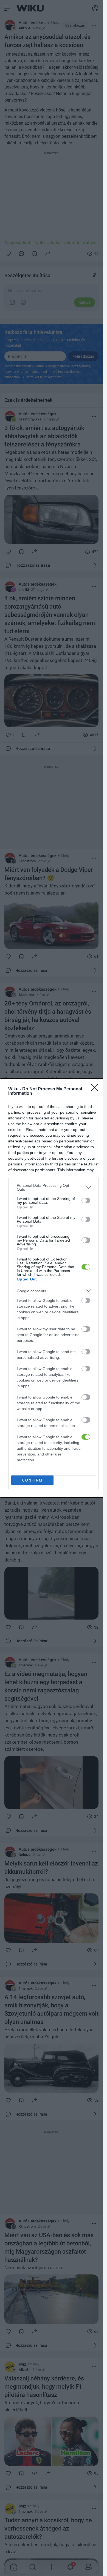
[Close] (96, 1089)
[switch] (86, 1200)
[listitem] (54, 1187)
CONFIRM (32, 1480)
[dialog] (54, 1288)
